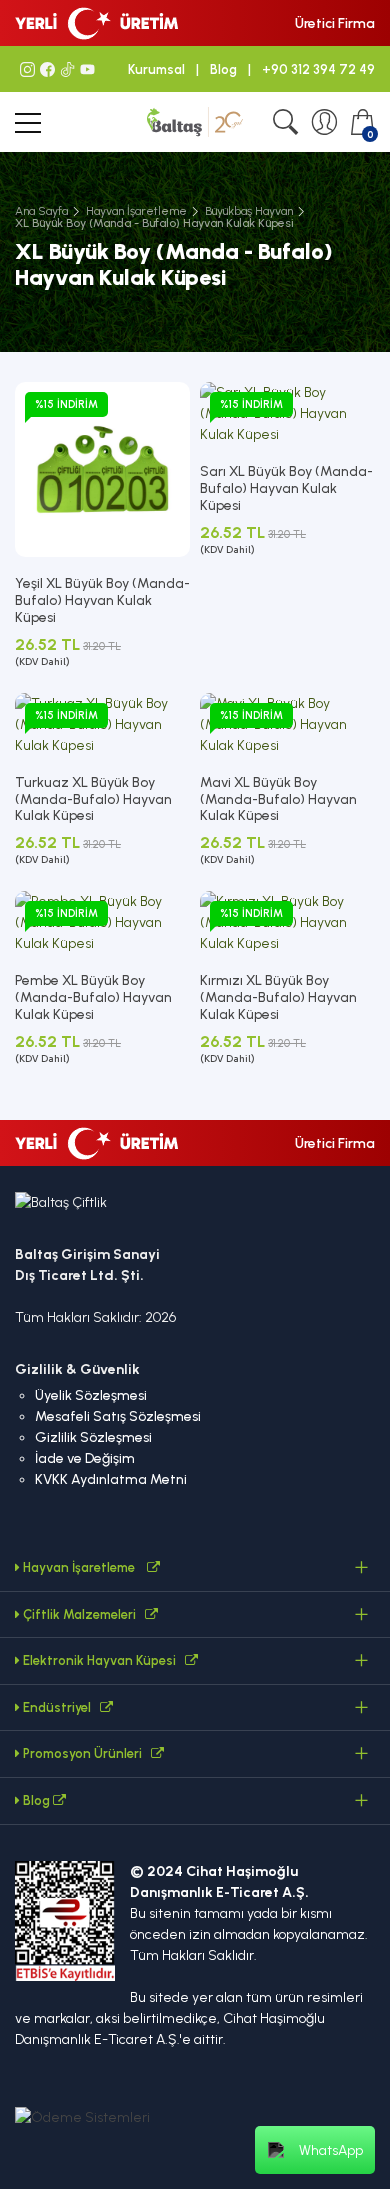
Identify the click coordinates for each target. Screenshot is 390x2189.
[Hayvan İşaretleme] (153, 1567)
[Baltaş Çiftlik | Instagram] (25, 69)
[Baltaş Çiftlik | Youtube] (85, 69)
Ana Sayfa (41, 211)
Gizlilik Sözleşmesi (93, 1437)
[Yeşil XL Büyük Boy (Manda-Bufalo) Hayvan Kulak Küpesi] (102, 468)
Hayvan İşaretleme (136, 211)
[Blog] (59, 1800)
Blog (223, 69)
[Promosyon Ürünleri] (157, 1753)
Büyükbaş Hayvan (249, 211)
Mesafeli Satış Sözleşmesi (118, 1416)
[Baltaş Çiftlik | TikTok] (65, 69)
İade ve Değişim (85, 1458)
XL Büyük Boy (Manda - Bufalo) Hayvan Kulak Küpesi (154, 223)
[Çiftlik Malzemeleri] (151, 1614)
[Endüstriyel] (106, 1707)
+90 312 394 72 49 (318, 69)
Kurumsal (156, 69)
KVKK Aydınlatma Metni (111, 1479)
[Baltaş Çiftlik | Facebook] (45, 69)
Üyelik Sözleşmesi (91, 1395)
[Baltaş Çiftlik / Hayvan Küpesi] (195, 121)
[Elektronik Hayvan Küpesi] (191, 1660)
